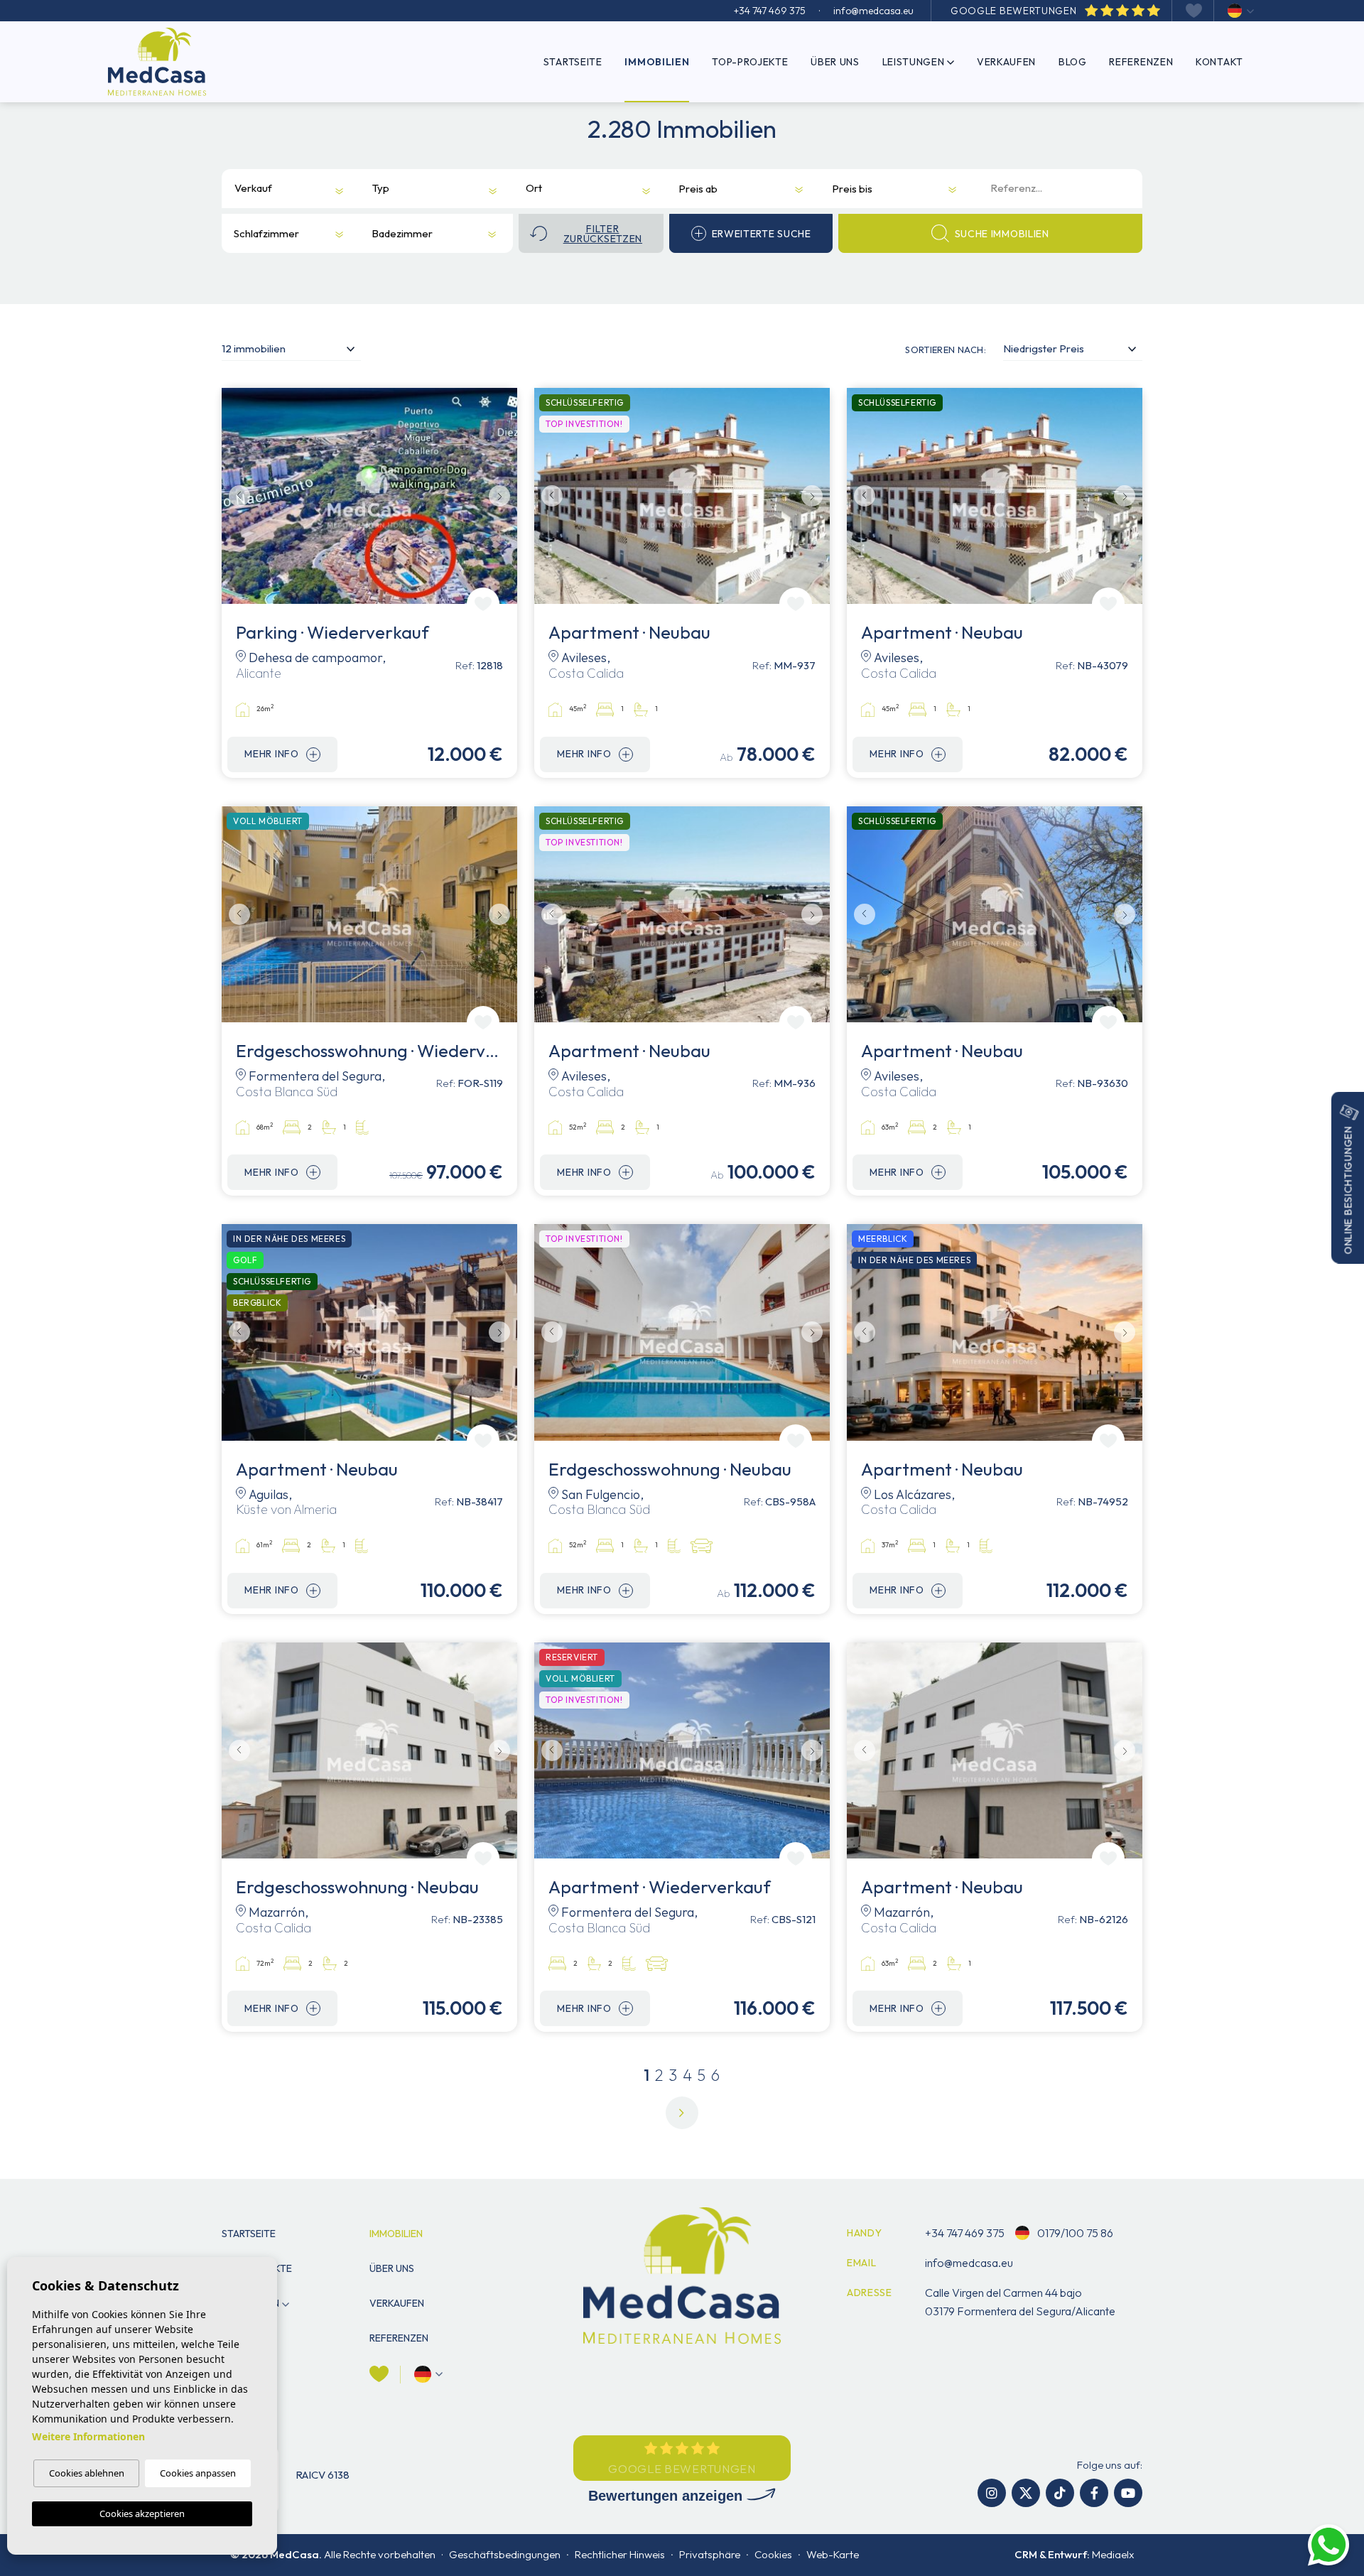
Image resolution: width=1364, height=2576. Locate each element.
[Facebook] (1094, 2493)
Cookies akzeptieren (142, 2513)
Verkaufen (1006, 62)
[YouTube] (1128, 2493)
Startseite (573, 62)
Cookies (773, 2554)
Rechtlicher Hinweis (620, 2554)
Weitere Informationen (88, 2436)
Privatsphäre (710, 2554)
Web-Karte (833, 2554)
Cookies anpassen (198, 2473)
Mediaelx (1113, 2554)
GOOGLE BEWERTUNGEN (1015, 11)
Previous (236, 496)
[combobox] (280, 189)
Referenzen (1141, 62)
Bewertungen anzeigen (667, 2496)
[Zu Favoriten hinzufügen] (483, 604)
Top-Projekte (750, 62)
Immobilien (657, 62)
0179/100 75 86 (1074, 2233)
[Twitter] (1026, 2493)
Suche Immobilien (1002, 234)
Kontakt (1219, 62)
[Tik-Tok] (1060, 2493)
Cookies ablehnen (87, 2473)
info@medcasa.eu (873, 11)
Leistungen (914, 62)
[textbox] (255, 189)
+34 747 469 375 (770, 11)
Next (503, 496)
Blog (1073, 62)
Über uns (835, 62)
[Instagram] (992, 2493)
